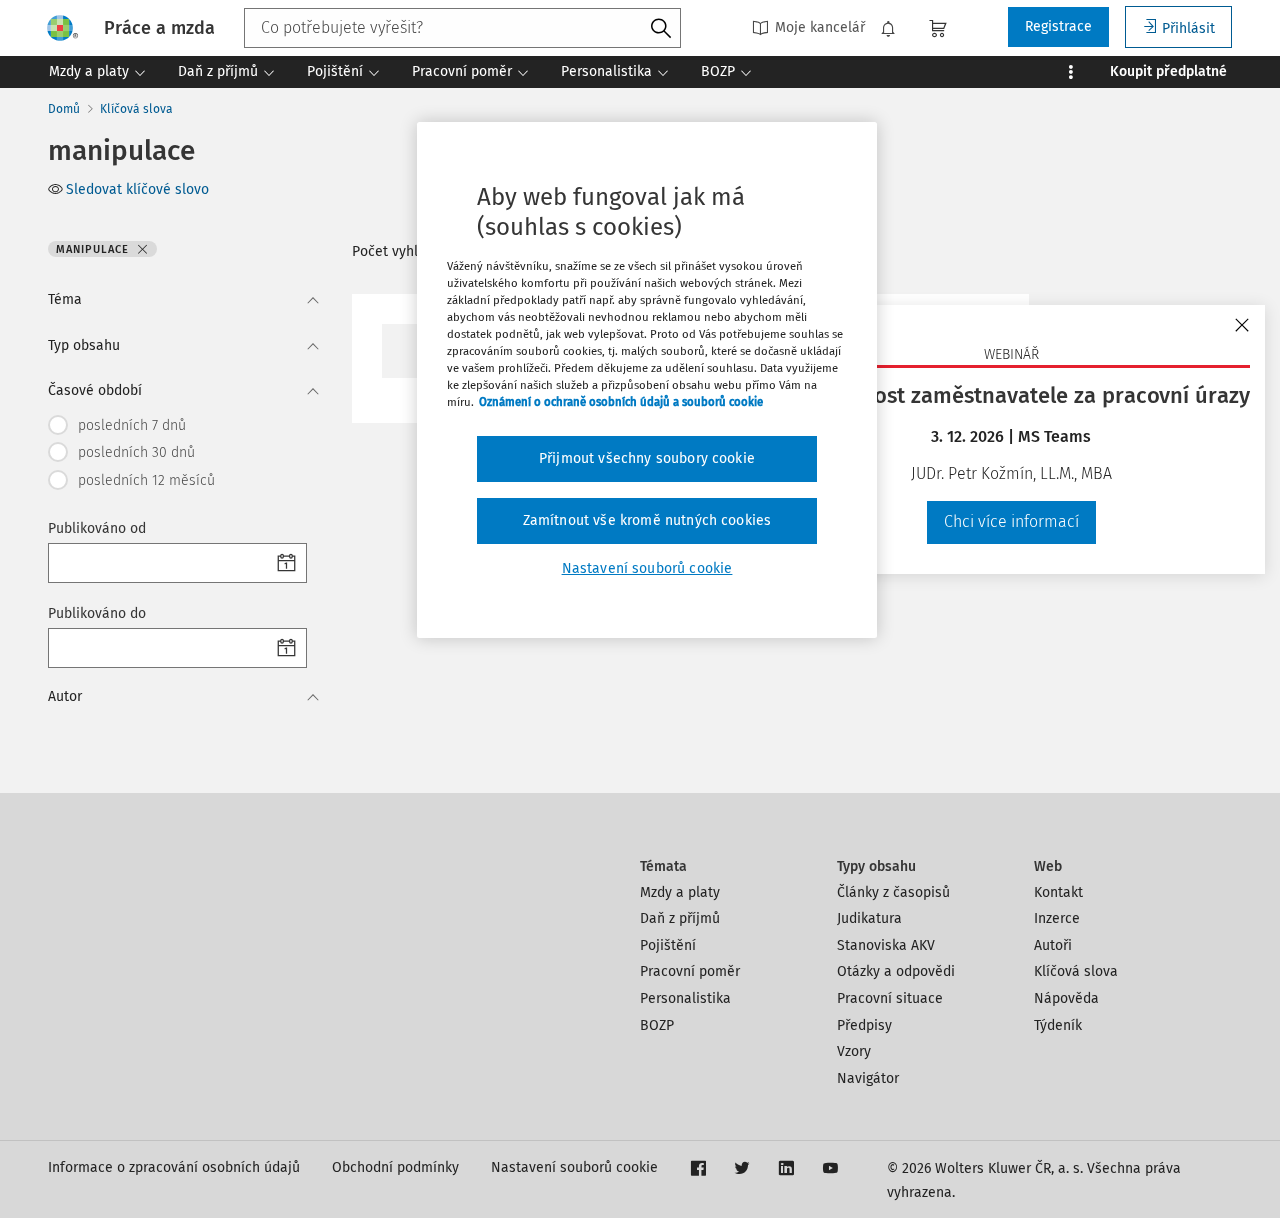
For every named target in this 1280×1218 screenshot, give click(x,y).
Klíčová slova (136, 109)
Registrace (1058, 26)
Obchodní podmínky (395, 1167)
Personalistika (685, 998)
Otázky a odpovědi (896, 971)
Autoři (1053, 945)
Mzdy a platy (680, 892)
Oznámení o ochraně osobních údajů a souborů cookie (621, 402)
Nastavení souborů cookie (574, 1167)
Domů (64, 109)
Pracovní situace (890, 998)
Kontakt (1058, 892)
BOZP (657, 1025)
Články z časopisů (893, 892)
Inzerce (1057, 918)
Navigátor (868, 1078)
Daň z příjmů (680, 918)
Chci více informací (1011, 521)
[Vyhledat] (661, 29)
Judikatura (869, 918)
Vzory (854, 1051)
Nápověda (1066, 998)
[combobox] (462, 28)
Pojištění (668, 945)
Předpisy (864, 1025)
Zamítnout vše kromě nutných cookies (647, 520)
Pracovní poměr (690, 971)
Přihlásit (1188, 28)
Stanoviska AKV (886, 945)
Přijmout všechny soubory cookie (647, 458)
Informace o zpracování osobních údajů (174, 1167)
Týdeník (1058, 1025)
